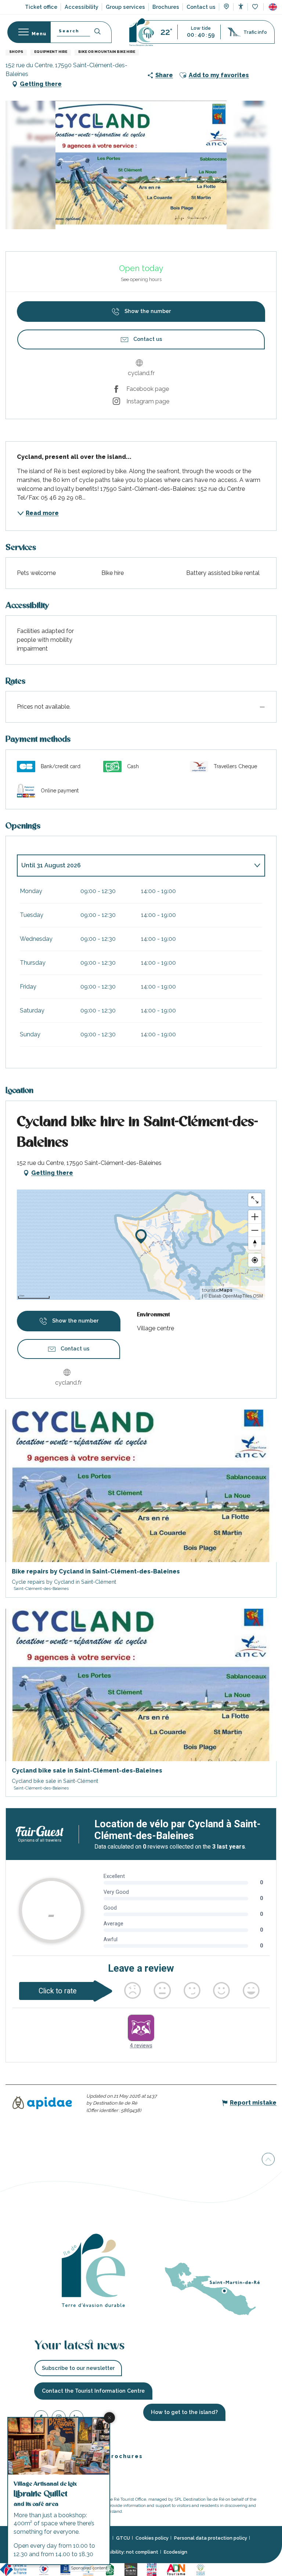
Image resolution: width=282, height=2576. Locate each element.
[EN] (273, 7)
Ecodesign (176, 2552)
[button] (273, 7)
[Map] (226, 7)
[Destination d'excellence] (45, 2569)
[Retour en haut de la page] (268, 2158)
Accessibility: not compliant (126, 2552)
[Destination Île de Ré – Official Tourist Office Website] (141, 32)
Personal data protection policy (211, 2538)
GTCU (123, 2538)
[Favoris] (256, 7)
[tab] (134, 866)
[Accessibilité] (241, 6)
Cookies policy (152, 2538)
